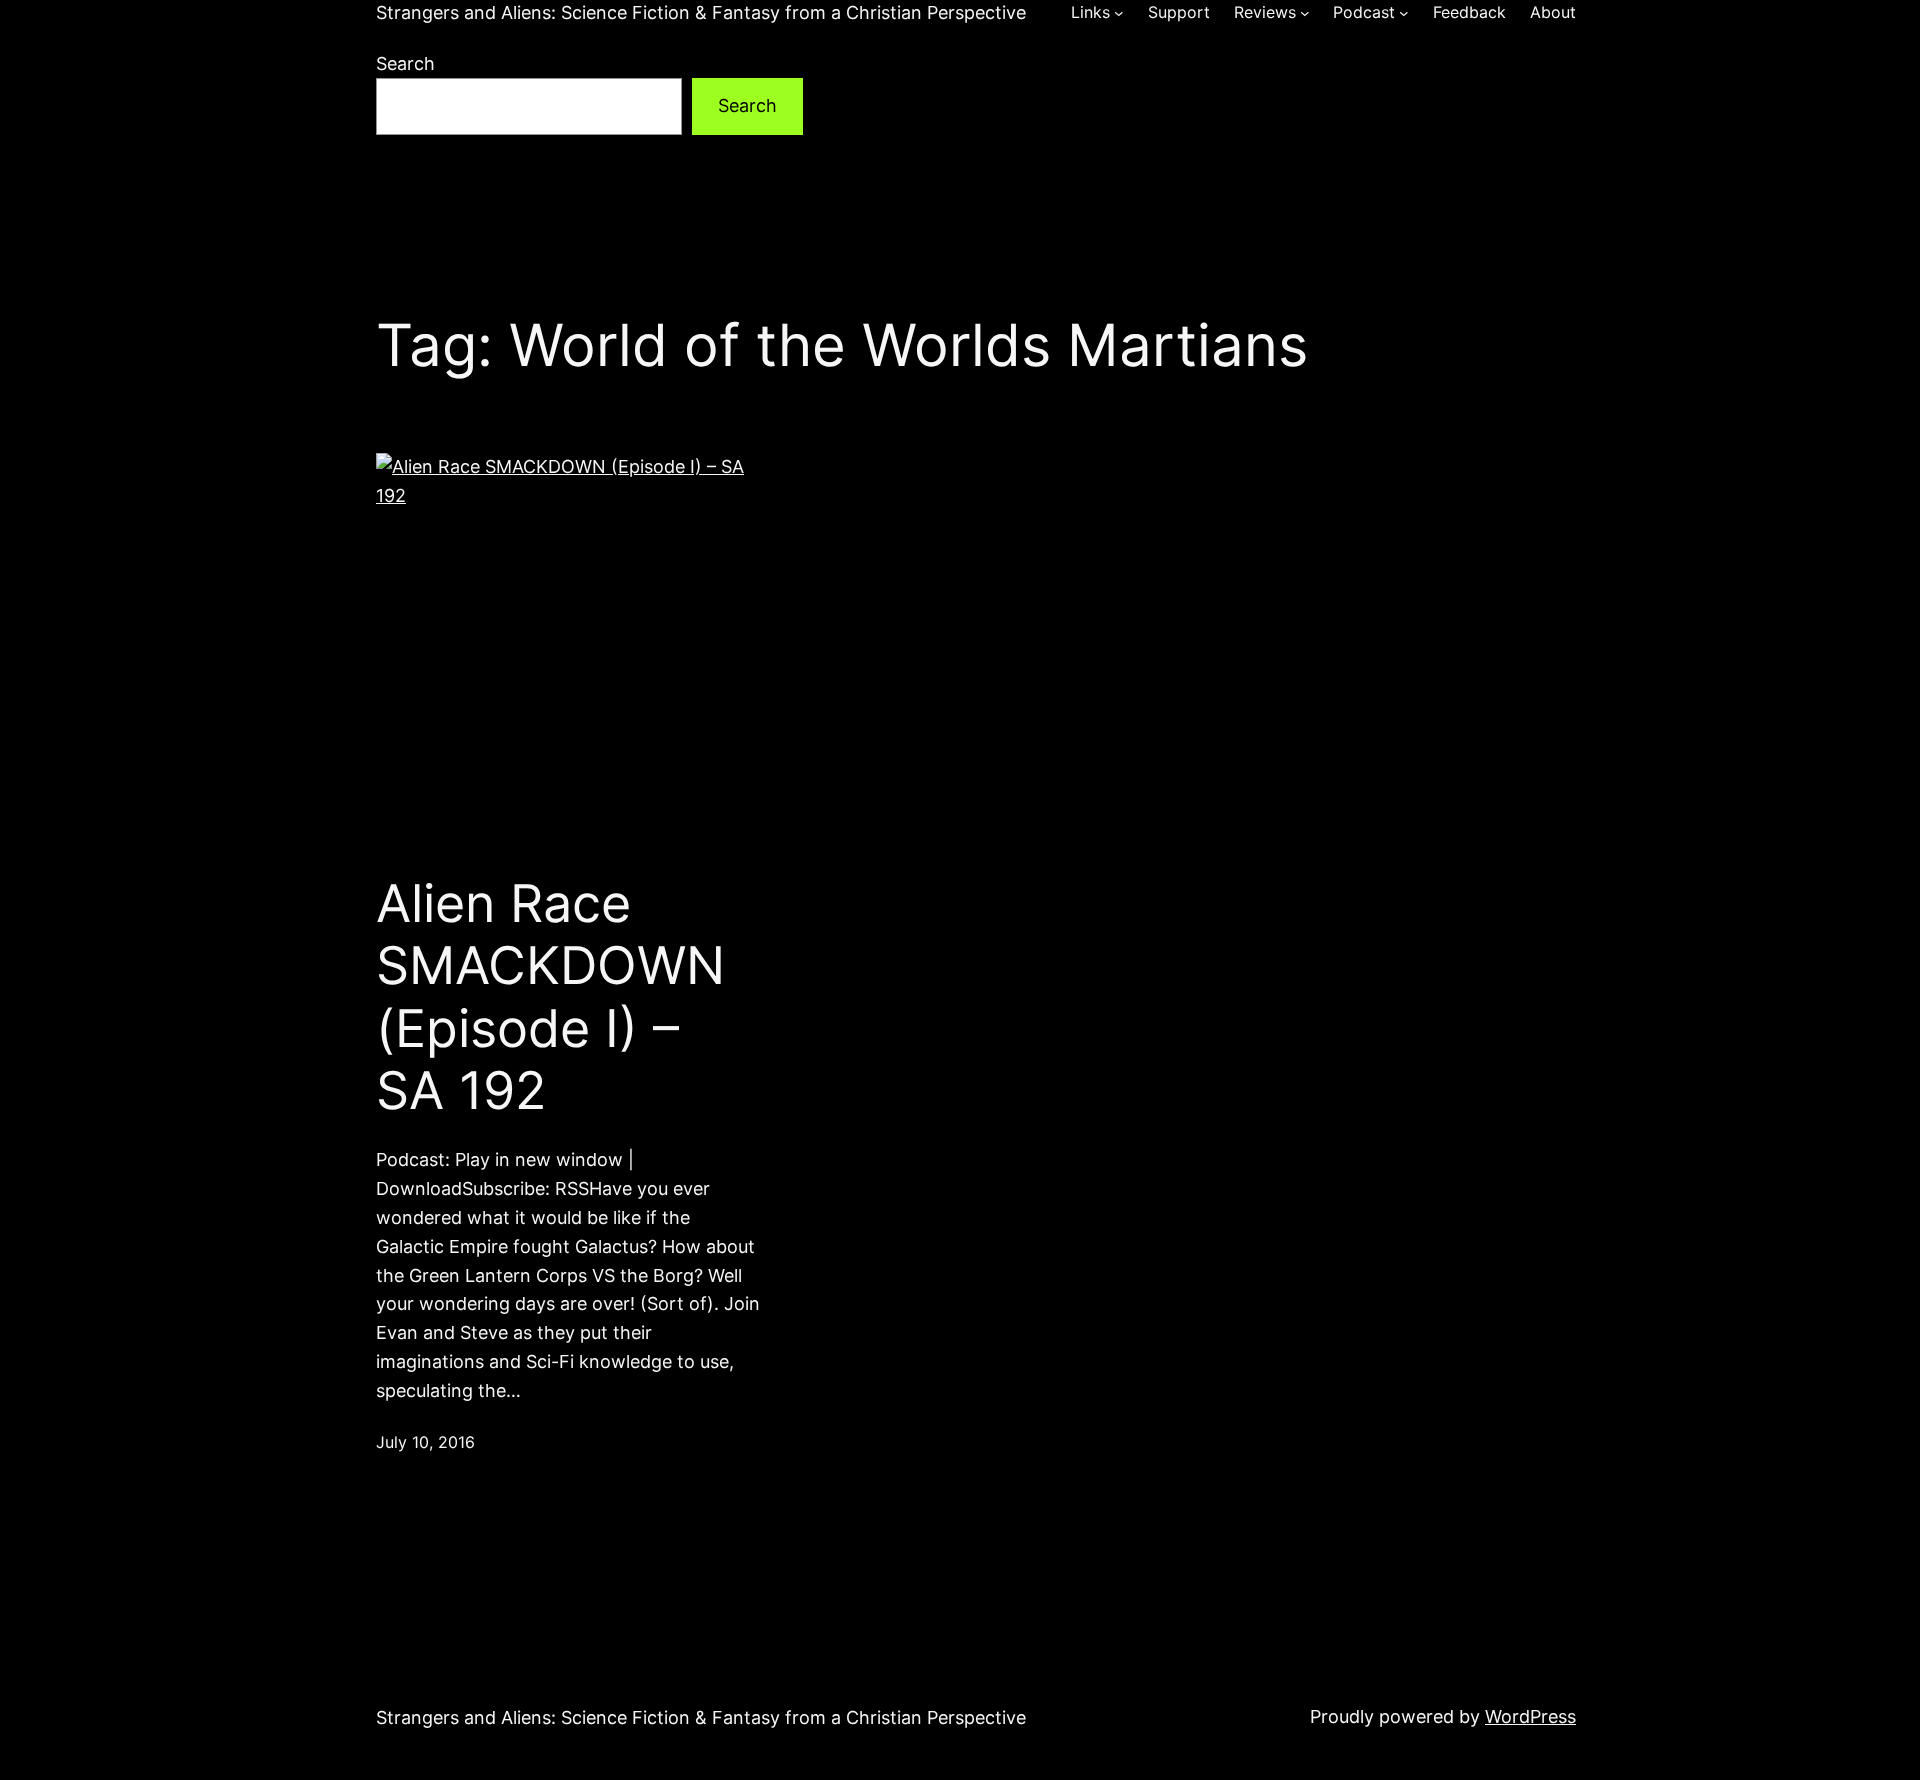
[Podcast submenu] (1404, 13)
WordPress (1530, 1716)
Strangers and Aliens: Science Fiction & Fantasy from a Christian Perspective (701, 12)
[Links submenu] (1119, 13)
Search (405, 63)
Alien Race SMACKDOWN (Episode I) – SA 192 (550, 997)
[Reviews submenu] (1305, 13)
